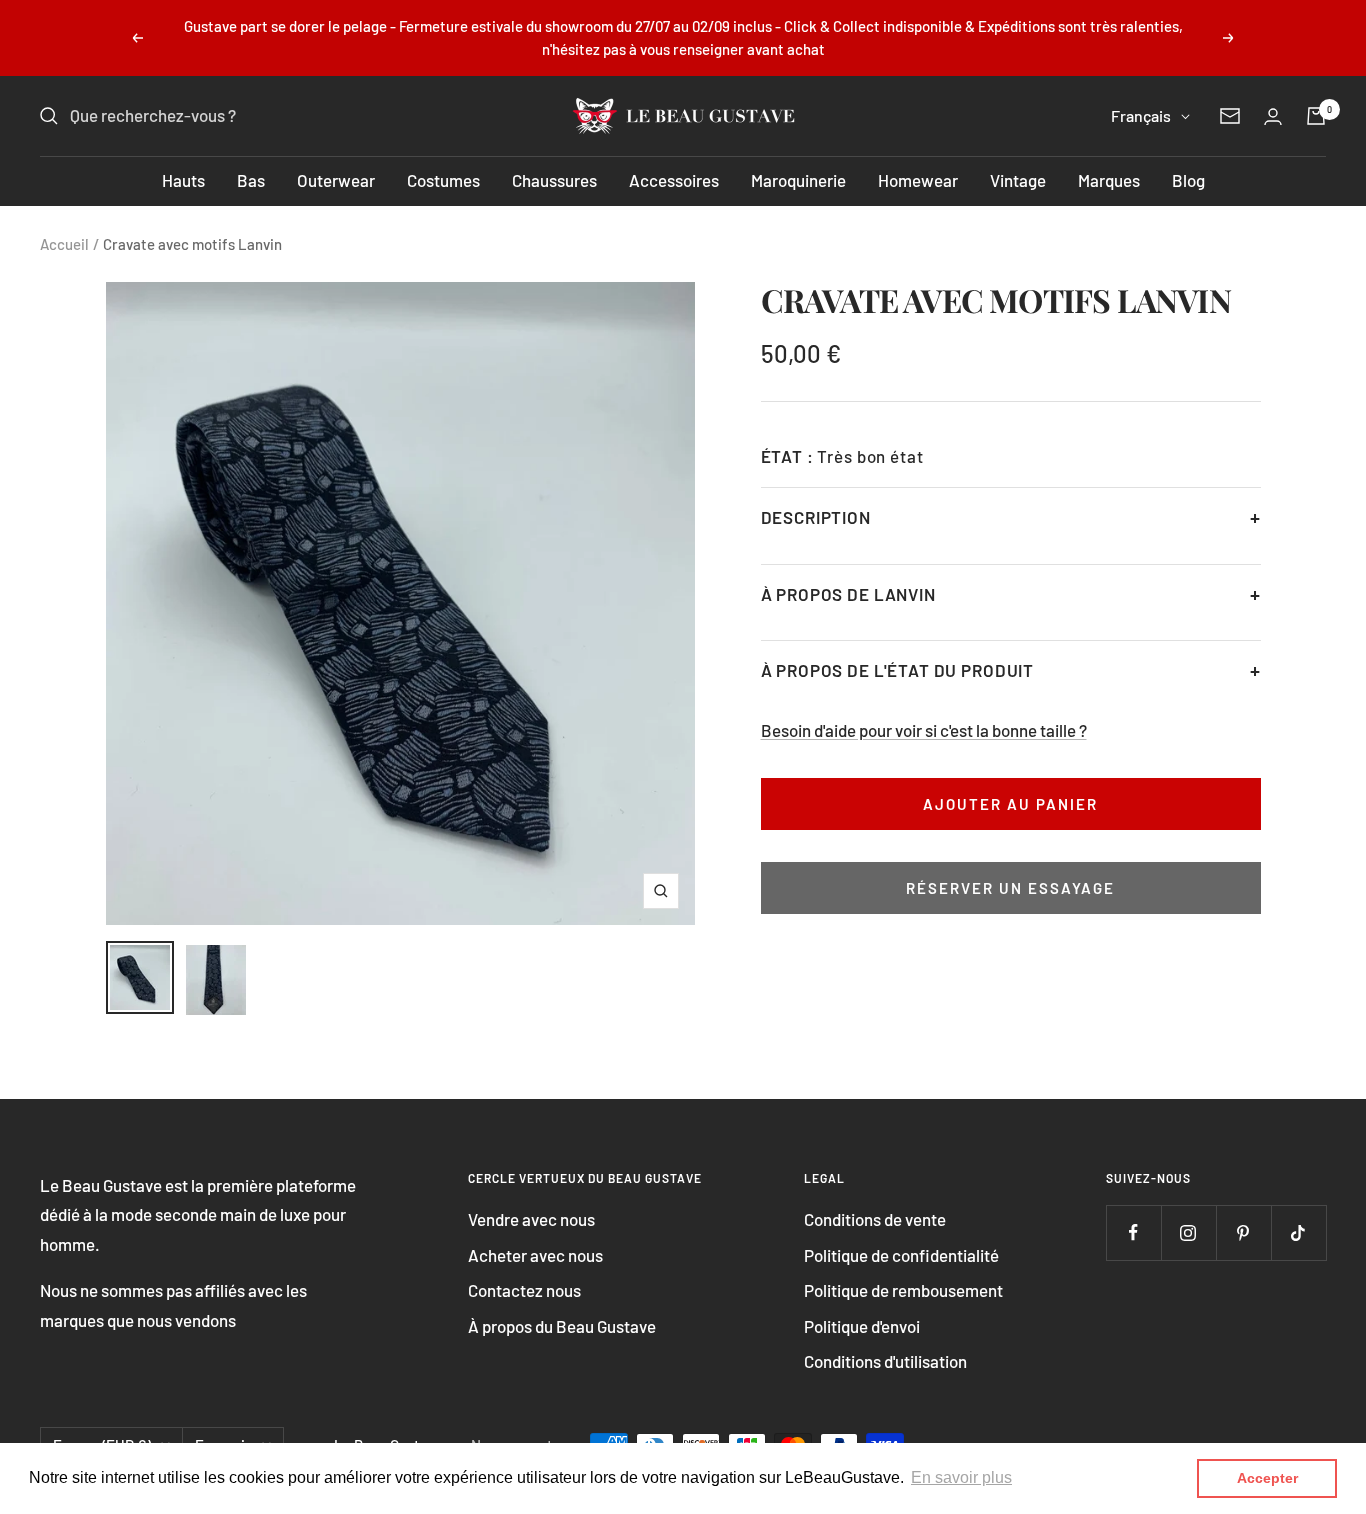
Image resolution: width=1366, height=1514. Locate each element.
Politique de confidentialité (901, 1255)
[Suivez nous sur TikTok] (1298, 1232)
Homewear (918, 180)
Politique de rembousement (903, 1290)
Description (816, 517)
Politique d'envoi (862, 1326)
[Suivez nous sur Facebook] (1133, 1232)
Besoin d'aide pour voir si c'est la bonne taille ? (924, 730)
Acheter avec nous (535, 1255)
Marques (1109, 180)
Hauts (183, 180)
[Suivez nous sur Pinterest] (1243, 1232)
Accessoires (674, 180)
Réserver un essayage (1010, 888)
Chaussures (554, 180)
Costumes (443, 180)
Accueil (64, 244)
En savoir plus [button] (961, 1477)
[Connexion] (1273, 116)
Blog (1188, 180)
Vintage (1018, 180)
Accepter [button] (1267, 1478)
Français (1141, 115)
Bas (251, 180)
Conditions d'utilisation (885, 1361)
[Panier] (1316, 116)
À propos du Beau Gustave (562, 1326)
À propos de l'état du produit (898, 670)
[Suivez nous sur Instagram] (1188, 1232)
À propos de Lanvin (848, 594)
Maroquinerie (798, 180)
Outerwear (336, 180)
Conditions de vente (875, 1219)
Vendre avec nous (531, 1219)
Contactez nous (524, 1290)
